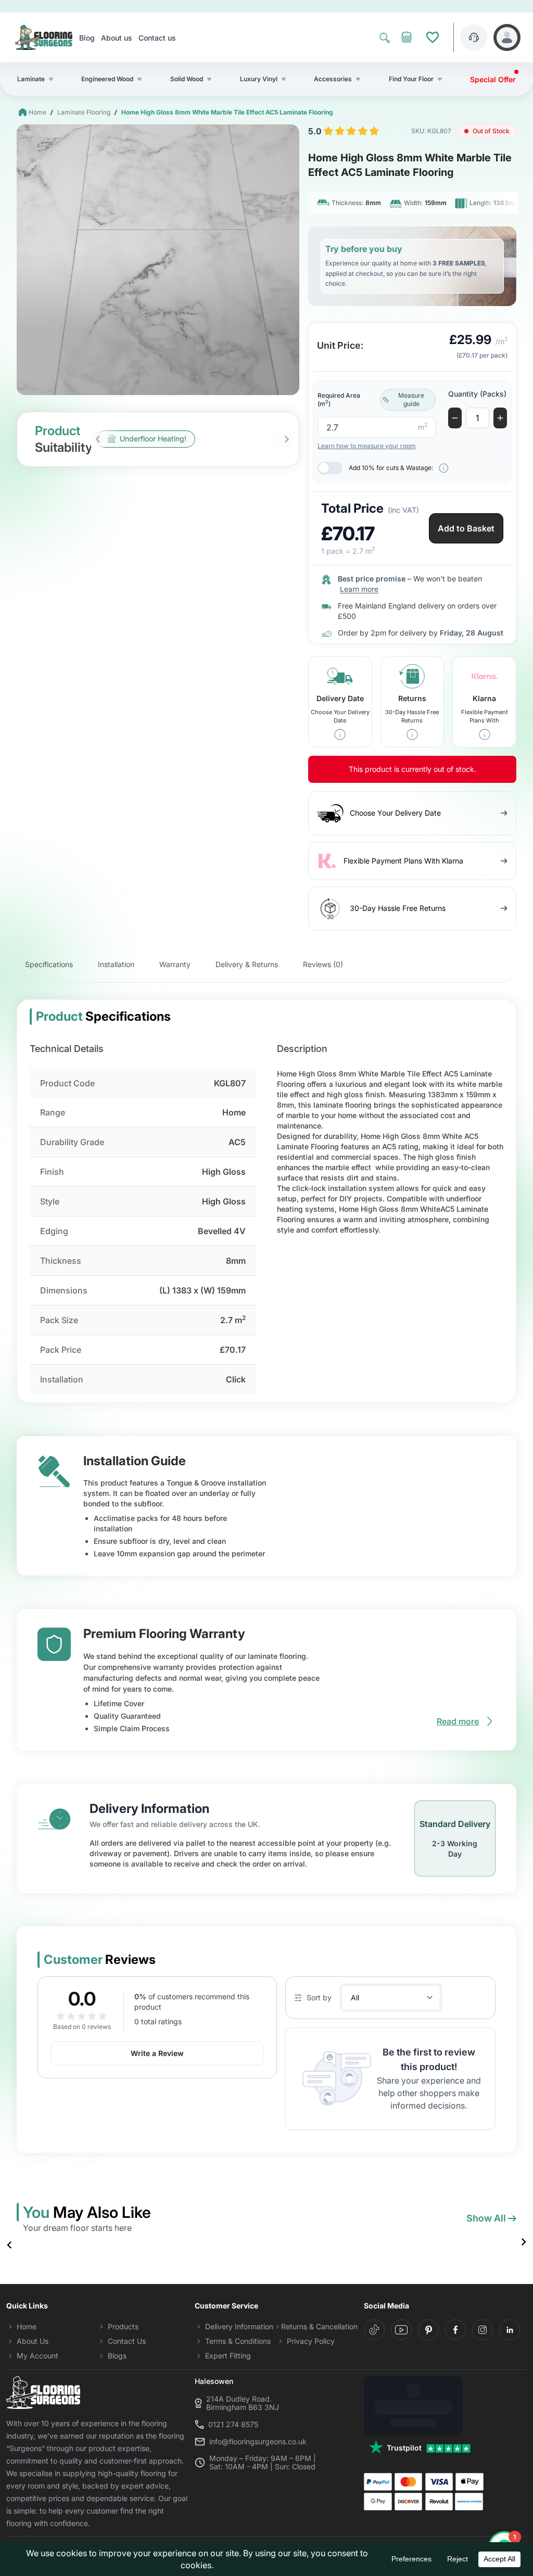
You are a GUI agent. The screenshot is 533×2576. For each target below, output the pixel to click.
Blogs (117, 2356)
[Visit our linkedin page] (510, 2330)
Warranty (175, 964)
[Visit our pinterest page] (428, 2330)
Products (123, 2326)
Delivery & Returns (247, 964)
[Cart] (407, 37)
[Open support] (474, 37)
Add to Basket (466, 528)
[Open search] (385, 37)
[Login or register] (507, 37)
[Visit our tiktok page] (374, 2330)
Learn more (359, 589)
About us (117, 38)
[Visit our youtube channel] (401, 2330)
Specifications (49, 964)
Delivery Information (239, 2326)
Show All (486, 2218)
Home (37, 112)
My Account (37, 2356)
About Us (33, 2341)
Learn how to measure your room (367, 446)
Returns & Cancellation (319, 2326)
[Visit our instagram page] (483, 2330)
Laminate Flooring (84, 112)
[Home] (44, 37)
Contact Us (127, 2341)
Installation (116, 964)
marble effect (348, 1167)
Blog (87, 38)
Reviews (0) (323, 964)
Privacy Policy (311, 2341)
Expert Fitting (228, 2356)
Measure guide (411, 399)
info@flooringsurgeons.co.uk (258, 2442)
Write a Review (157, 2053)
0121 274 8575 (233, 2425)
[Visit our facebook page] (455, 2330)
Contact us (157, 38)
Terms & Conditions (238, 2341)
